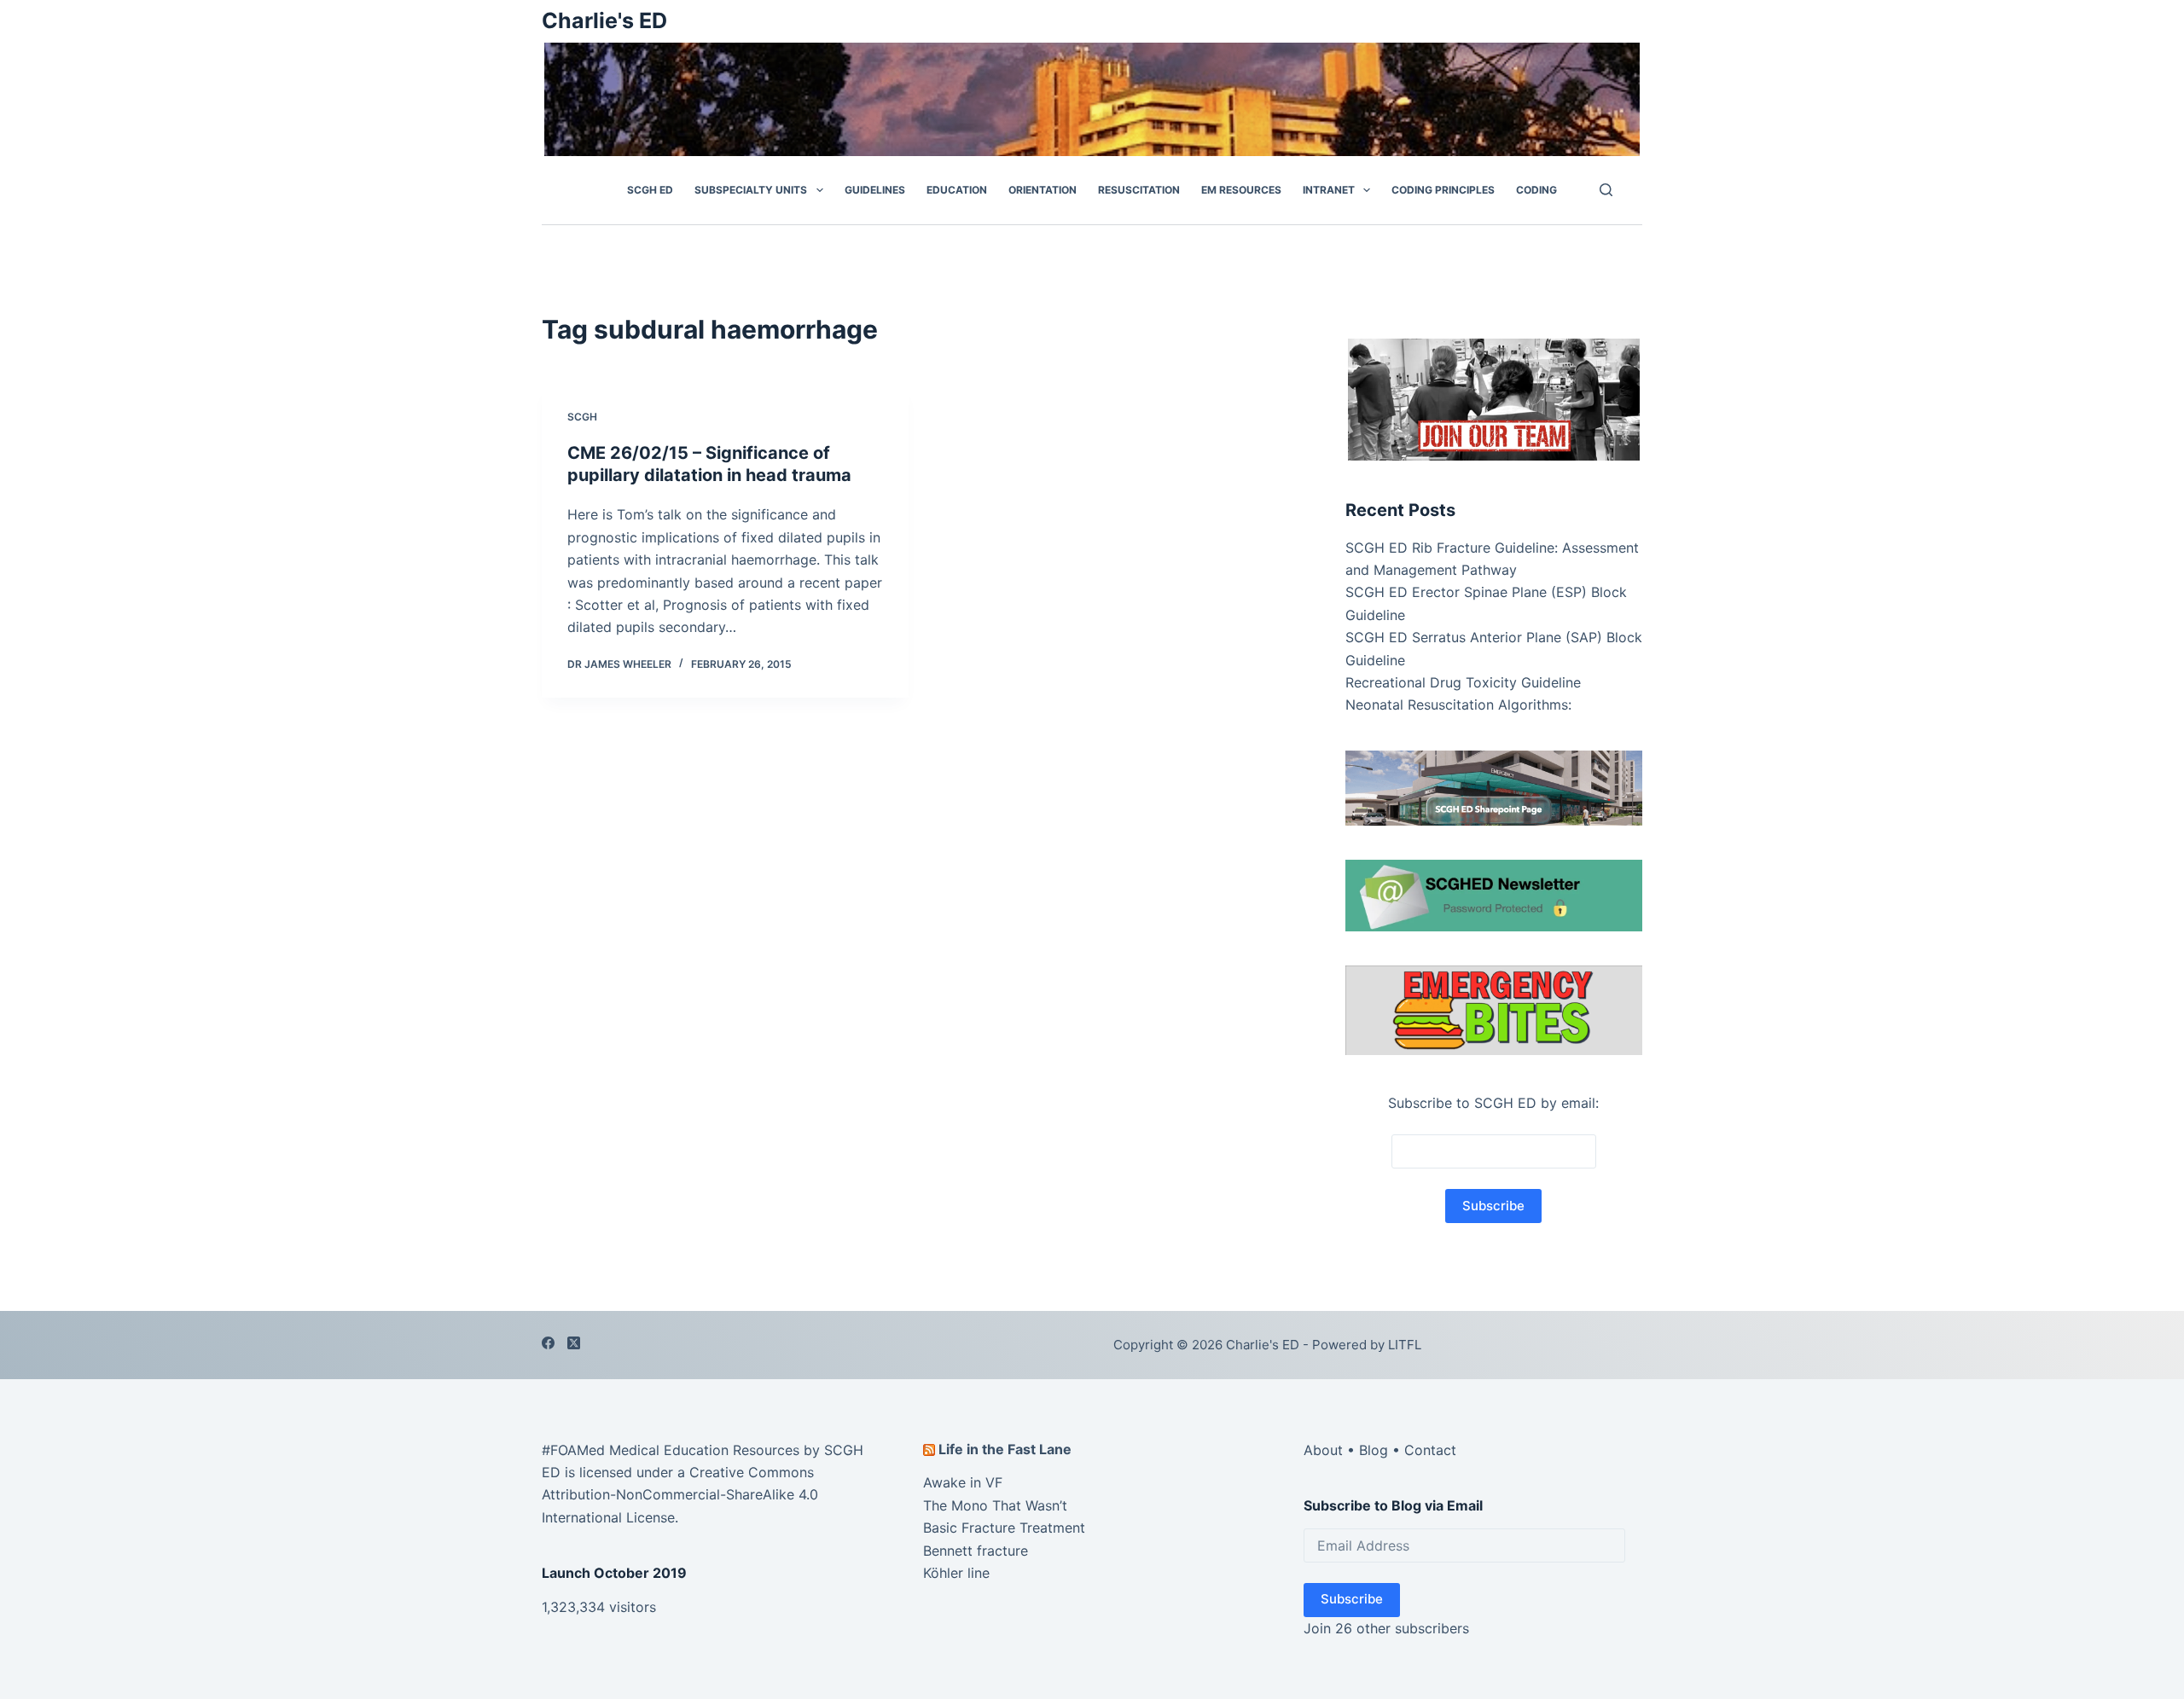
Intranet (1329, 190)
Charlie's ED (604, 20)
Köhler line (956, 1573)
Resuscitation (1139, 190)
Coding (1536, 190)
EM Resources (1241, 190)
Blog (1374, 1450)
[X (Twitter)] (574, 1343)
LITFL (1405, 1345)
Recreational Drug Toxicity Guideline (1463, 682)
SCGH (582, 417)
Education (957, 190)
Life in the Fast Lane (1005, 1449)
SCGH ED (650, 190)
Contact (1430, 1450)
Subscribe (1352, 1599)
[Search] (1606, 190)
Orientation (1043, 190)
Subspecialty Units (751, 190)
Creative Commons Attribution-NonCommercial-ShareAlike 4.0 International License (680, 1495)
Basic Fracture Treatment (1004, 1528)
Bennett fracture (976, 1551)
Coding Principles (1443, 190)
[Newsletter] (1494, 397)
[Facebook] (548, 1343)
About (1323, 1450)
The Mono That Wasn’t (995, 1505)
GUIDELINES (875, 190)
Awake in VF (963, 1482)
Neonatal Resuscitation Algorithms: (1458, 705)
